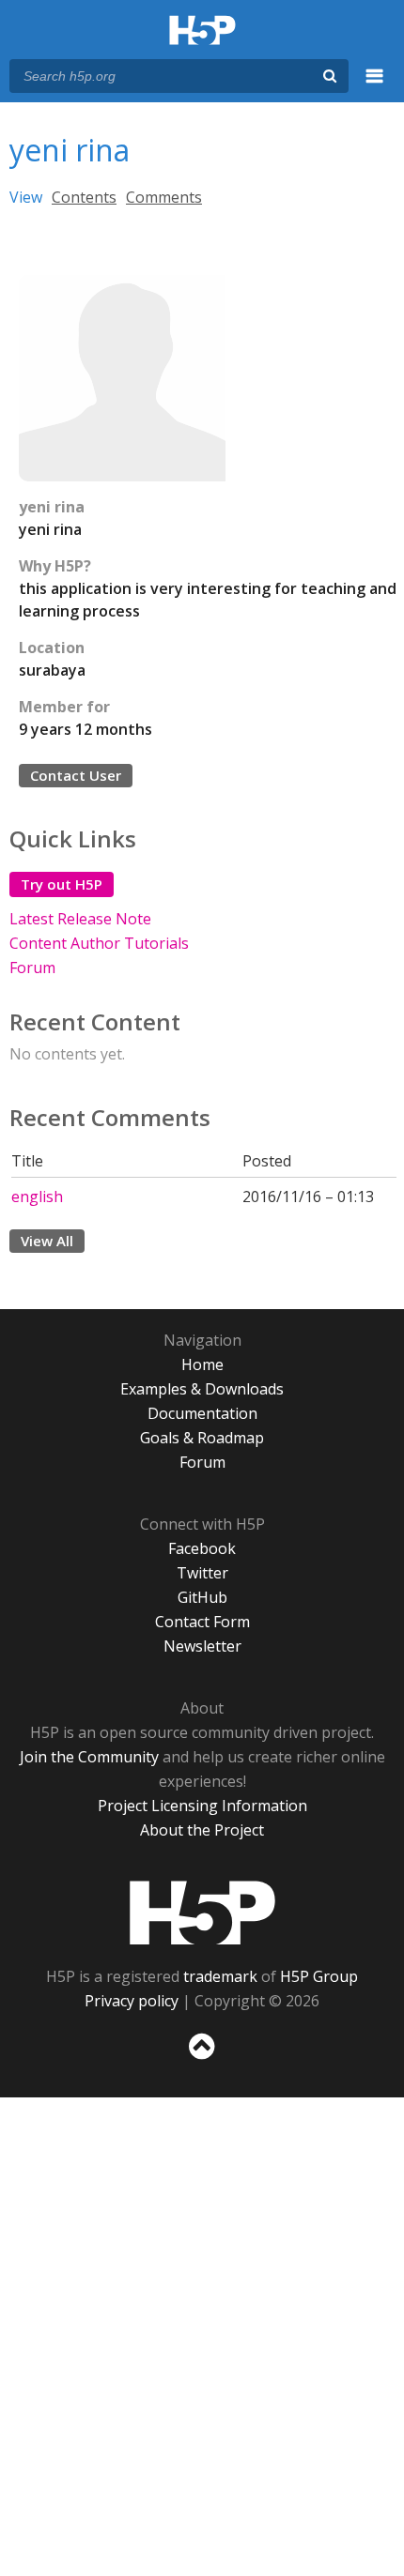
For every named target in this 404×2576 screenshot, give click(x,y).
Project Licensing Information (202, 1806)
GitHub (202, 1597)
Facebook (202, 1548)
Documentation (202, 1413)
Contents (84, 197)
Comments (164, 197)
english (37, 1197)
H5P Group (319, 1976)
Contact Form (202, 1622)
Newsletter (202, 1646)
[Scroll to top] (202, 2060)
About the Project (202, 1830)
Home (202, 1364)
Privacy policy (132, 2001)
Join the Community (89, 1757)
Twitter (202, 1573)
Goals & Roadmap (202, 1438)
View (26, 197)
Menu (375, 86)
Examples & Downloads (202, 1389)
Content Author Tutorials (99, 943)
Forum (32, 968)
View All (47, 1241)
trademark (220, 1976)
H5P (202, 1913)
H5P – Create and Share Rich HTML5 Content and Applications (202, 31)
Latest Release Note (80, 919)
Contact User (76, 775)
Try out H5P (62, 884)
